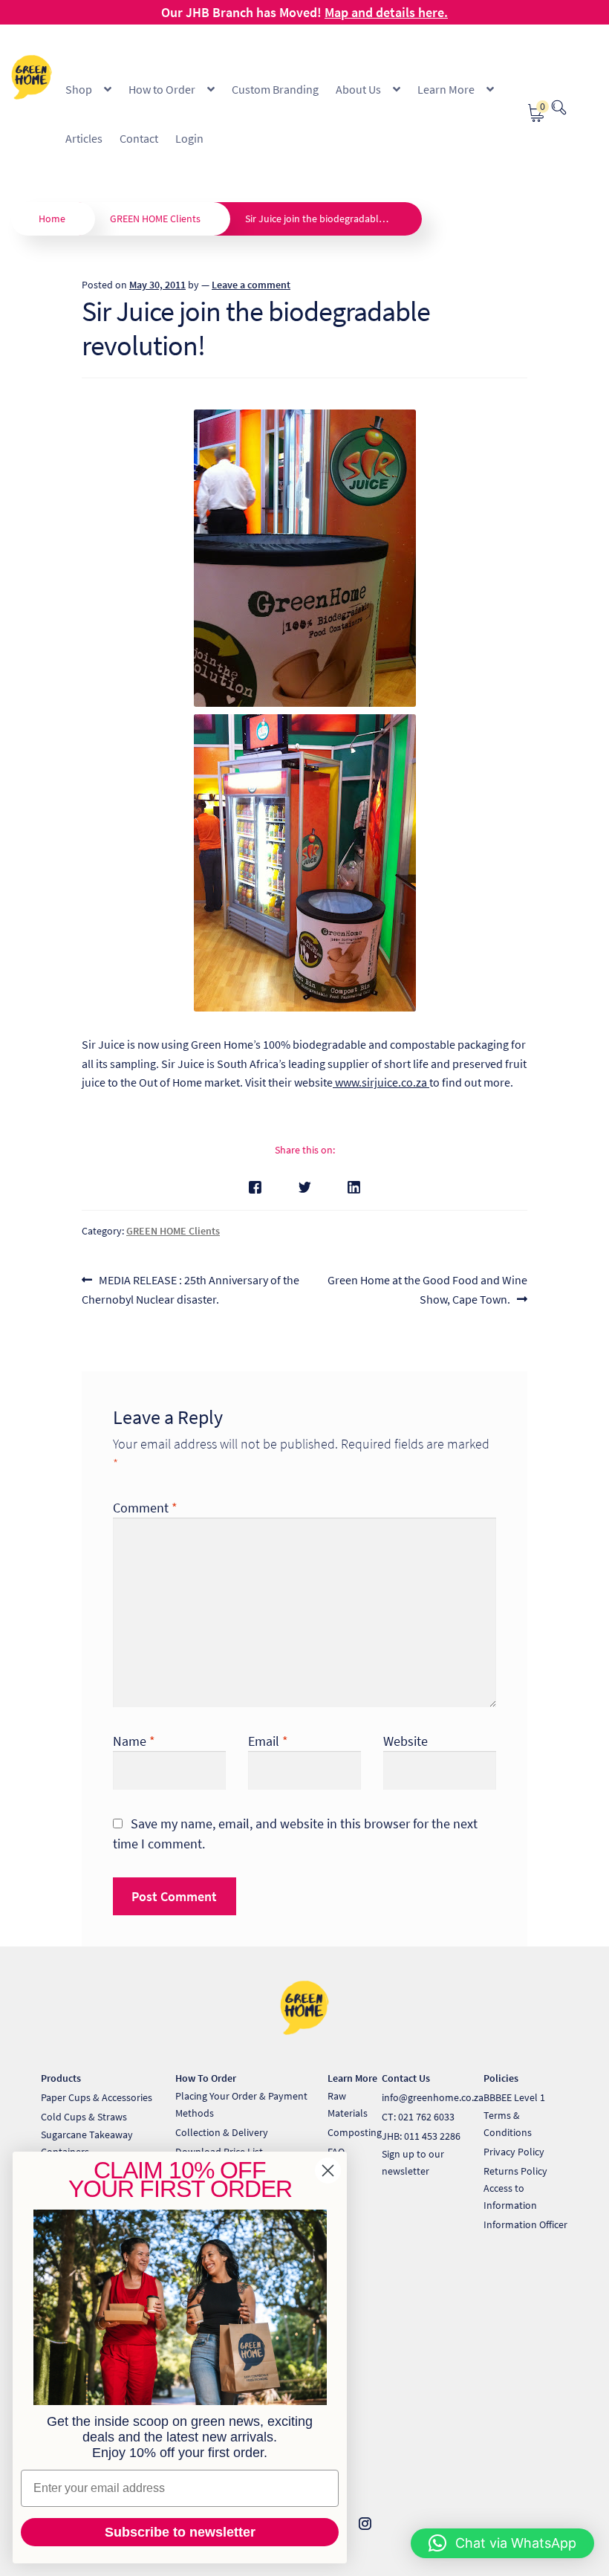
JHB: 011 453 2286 (421, 2136)
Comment (145, 1508)
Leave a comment (251, 285)
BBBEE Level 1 (514, 2097)
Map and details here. (386, 12)
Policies (501, 2078)
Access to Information (510, 2197)
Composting (355, 2132)
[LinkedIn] (354, 1187)
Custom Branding (275, 89)
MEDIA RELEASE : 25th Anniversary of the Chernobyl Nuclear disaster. (190, 1289)
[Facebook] (255, 1187)
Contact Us (406, 2078)
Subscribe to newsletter (180, 2532)
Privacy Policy (514, 2152)
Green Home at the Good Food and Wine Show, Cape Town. (427, 1289)
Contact (139, 138)
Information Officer (525, 2224)
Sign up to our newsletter (413, 2162)
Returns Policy (515, 2171)
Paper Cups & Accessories (97, 2097)
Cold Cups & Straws (84, 2117)
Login (189, 138)
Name (134, 1741)
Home (52, 219)
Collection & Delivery (222, 2132)
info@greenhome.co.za (433, 2097)
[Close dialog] (328, 2171)
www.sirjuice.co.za (381, 1082)
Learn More (446, 89)
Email (268, 1741)
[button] (502, 2543)
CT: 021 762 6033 (418, 2117)
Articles (84, 138)
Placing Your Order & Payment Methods (241, 2104)
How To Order (206, 2078)
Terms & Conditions (508, 2124)
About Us (358, 89)
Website (406, 1741)
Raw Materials (348, 2104)
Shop (79, 89)
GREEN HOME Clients (155, 219)
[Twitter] (305, 1187)
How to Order (162, 89)
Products (61, 2078)
